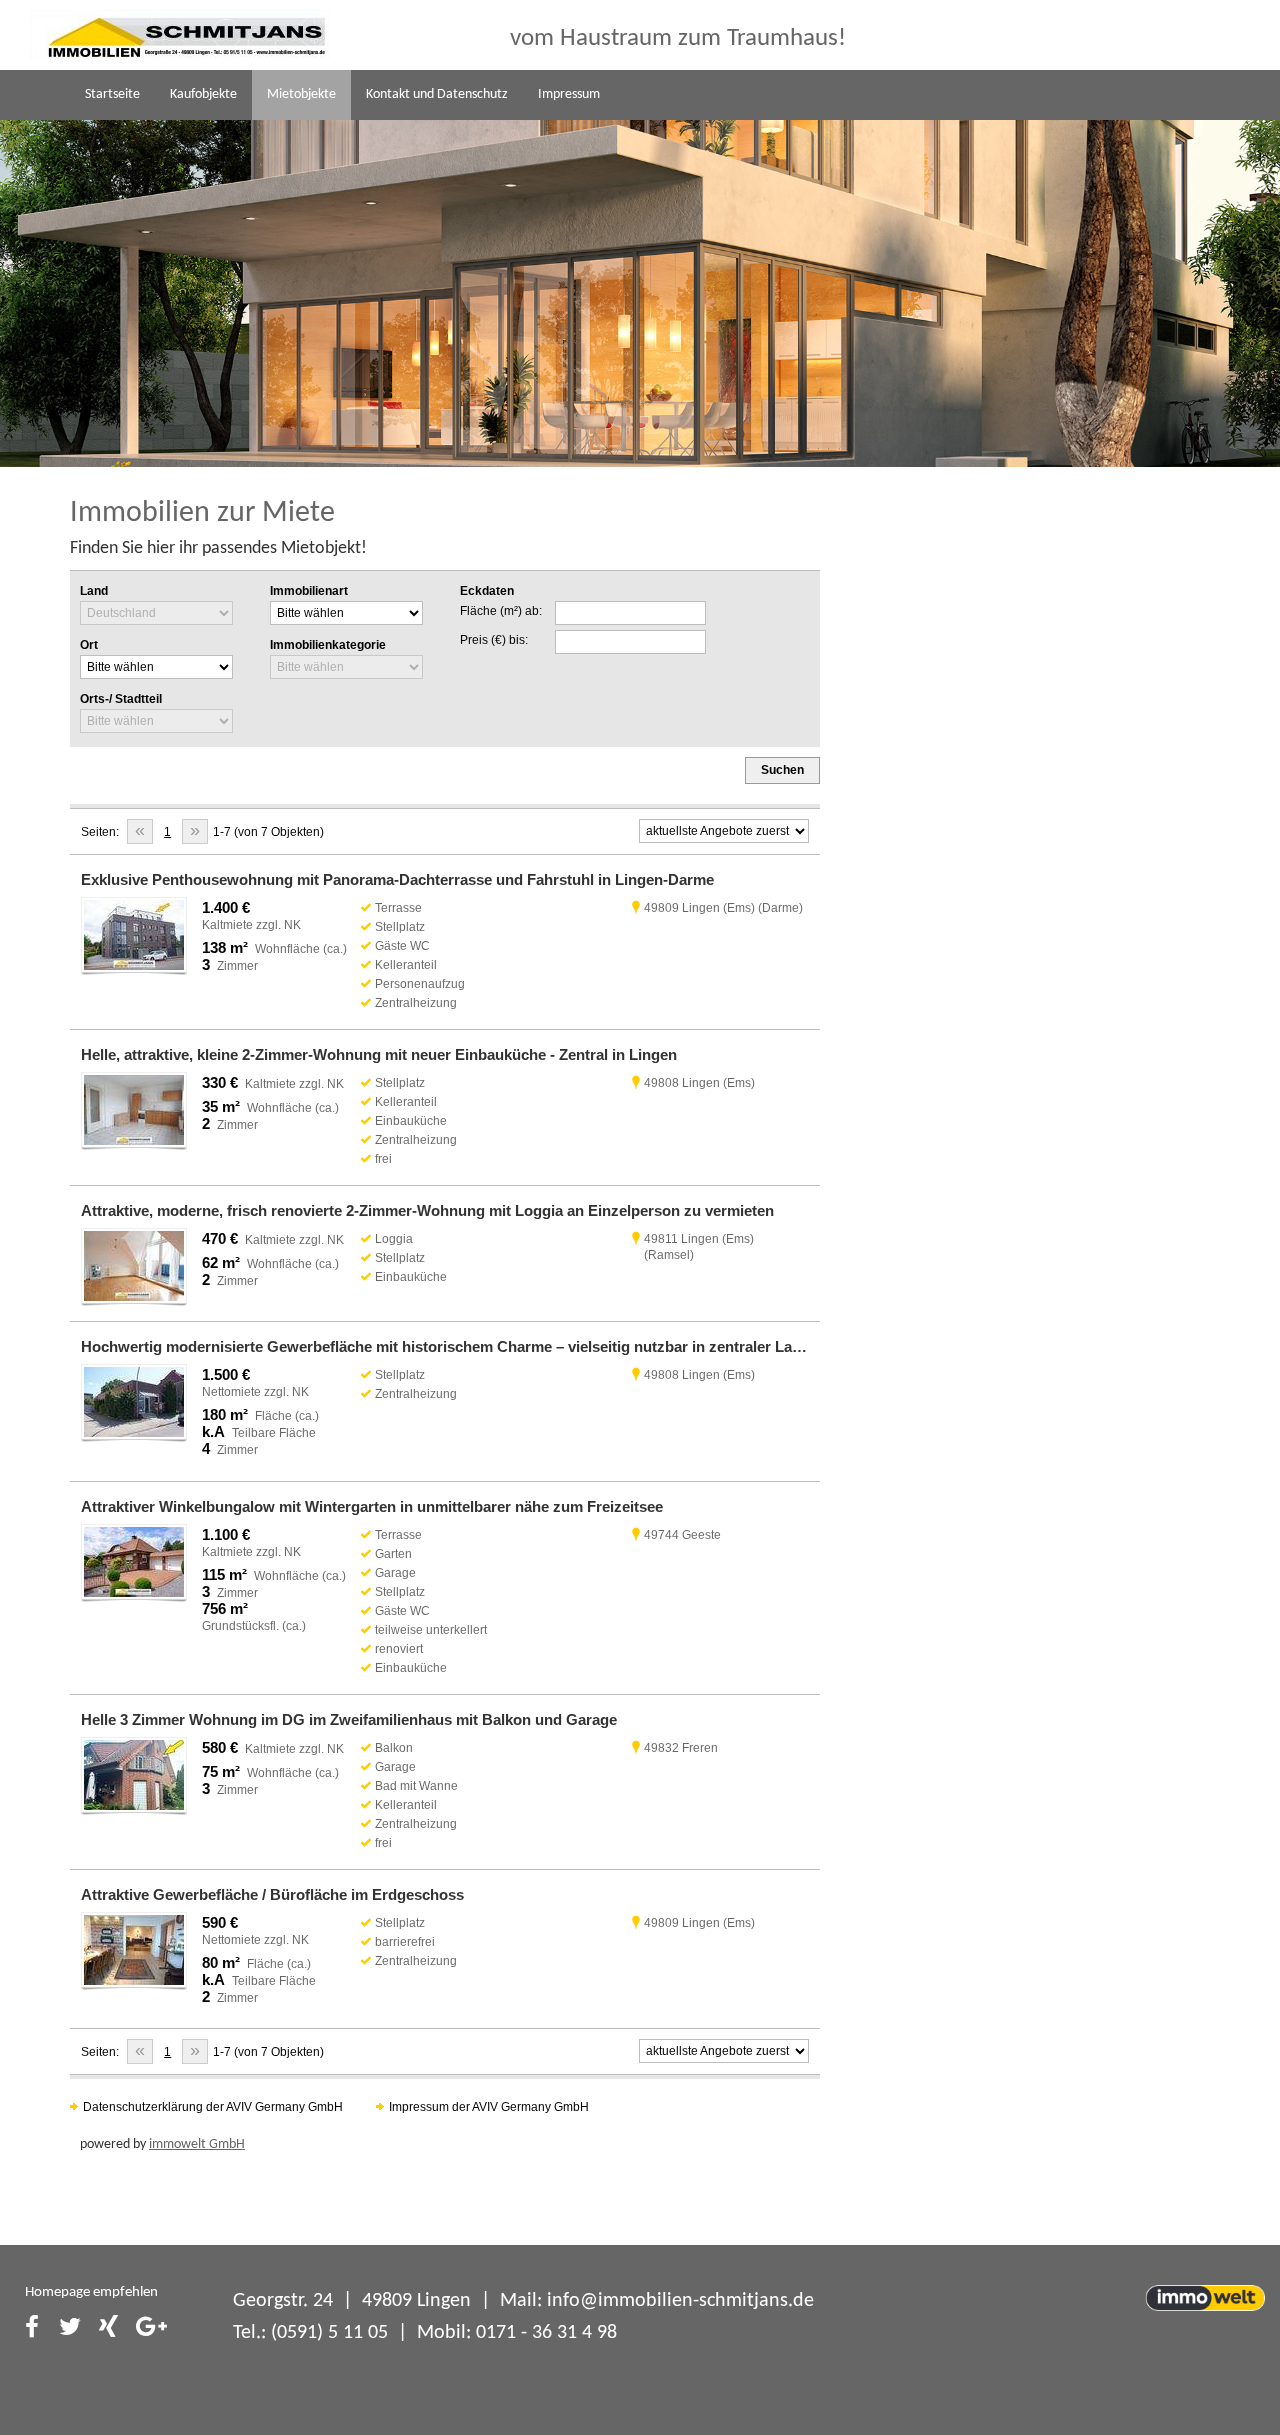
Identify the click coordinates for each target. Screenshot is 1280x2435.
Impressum (569, 94)
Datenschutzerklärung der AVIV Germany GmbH (213, 2107)
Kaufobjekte (203, 94)
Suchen (782, 770)
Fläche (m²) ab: (501, 611)
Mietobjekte (301, 94)
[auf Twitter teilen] (71, 2329)
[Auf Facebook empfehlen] (32, 2329)
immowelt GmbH (197, 2144)
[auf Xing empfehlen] (109, 2329)
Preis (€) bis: (494, 640)
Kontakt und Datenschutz (437, 94)
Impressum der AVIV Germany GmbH (489, 2107)
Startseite (112, 94)
